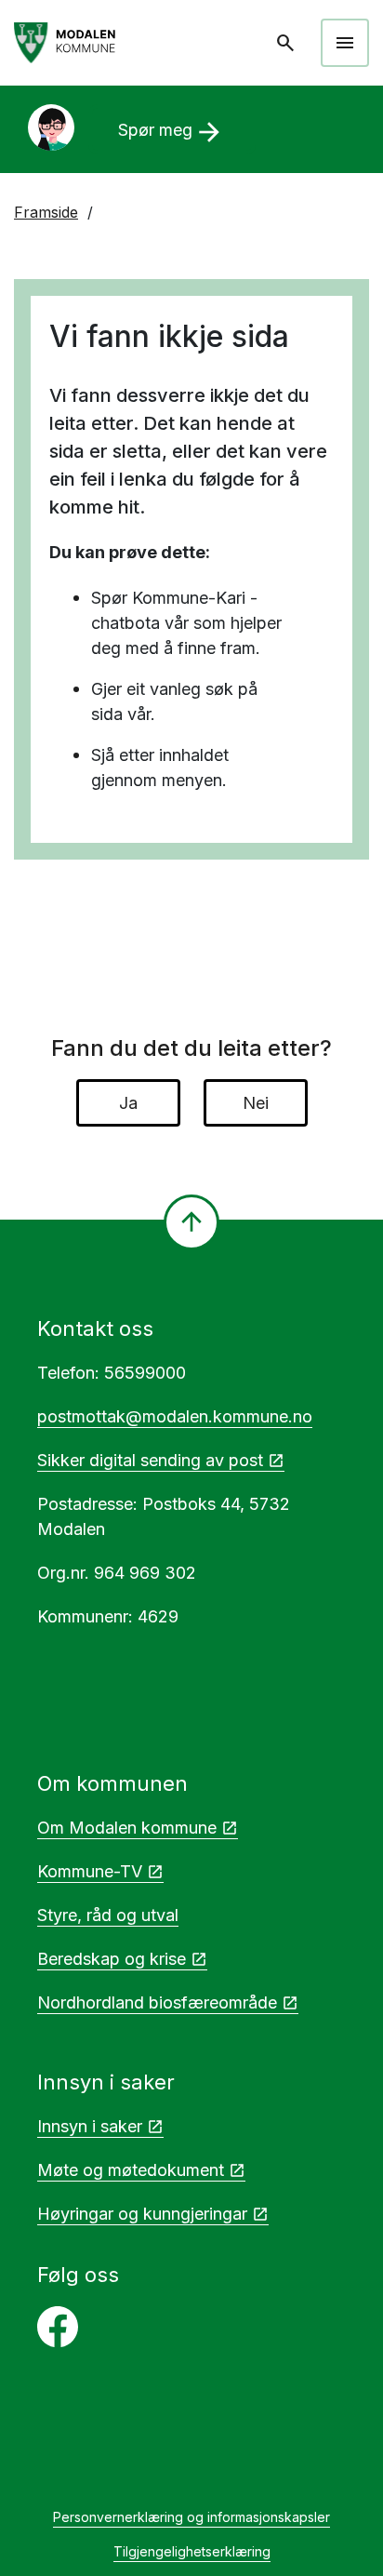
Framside (46, 212)
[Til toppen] (191, 1222)
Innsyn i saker (90, 2126)
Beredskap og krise (112, 1959)
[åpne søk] (287, 43)
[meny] (345, 43)
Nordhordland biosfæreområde (157, 2002)
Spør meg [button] (172, 132)
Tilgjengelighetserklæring (192, 2551)
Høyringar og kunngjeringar (142, 2214)
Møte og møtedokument (131, 2170)
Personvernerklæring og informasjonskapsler (191, 2517)
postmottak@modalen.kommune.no (175, 1416)
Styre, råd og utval (108, 1915)
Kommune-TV (90, 1871)
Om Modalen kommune (127, 1828)
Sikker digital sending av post (150, 1460)
